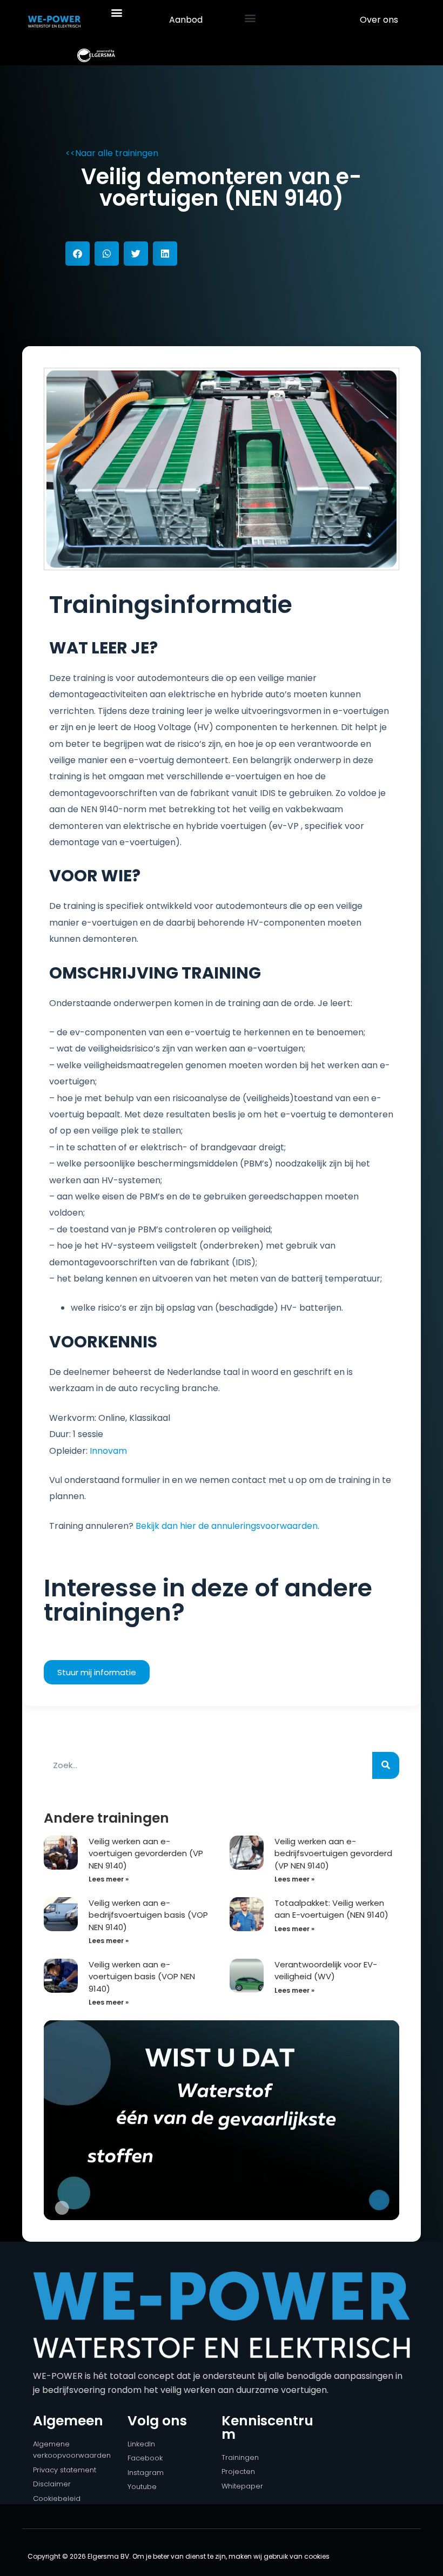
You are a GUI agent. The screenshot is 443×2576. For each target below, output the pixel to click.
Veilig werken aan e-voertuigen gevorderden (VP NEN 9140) (146, 1853)
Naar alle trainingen (117, 153)
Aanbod (186, 20)
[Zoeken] (386, 1765)
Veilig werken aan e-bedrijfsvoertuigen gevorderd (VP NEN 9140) (333, 1853)
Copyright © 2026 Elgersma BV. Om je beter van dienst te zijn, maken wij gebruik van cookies (179, 2556)
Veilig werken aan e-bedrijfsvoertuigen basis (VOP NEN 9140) (148, 1915)
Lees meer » (109, 1879)
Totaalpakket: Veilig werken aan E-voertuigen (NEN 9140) (331, 1909)
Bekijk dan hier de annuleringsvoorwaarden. (229, 1526)
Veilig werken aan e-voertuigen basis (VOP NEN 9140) (142, 1977)
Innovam (108, 1451)
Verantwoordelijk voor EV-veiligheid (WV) (326, 1971)
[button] (116, 12)
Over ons (379, 20)
